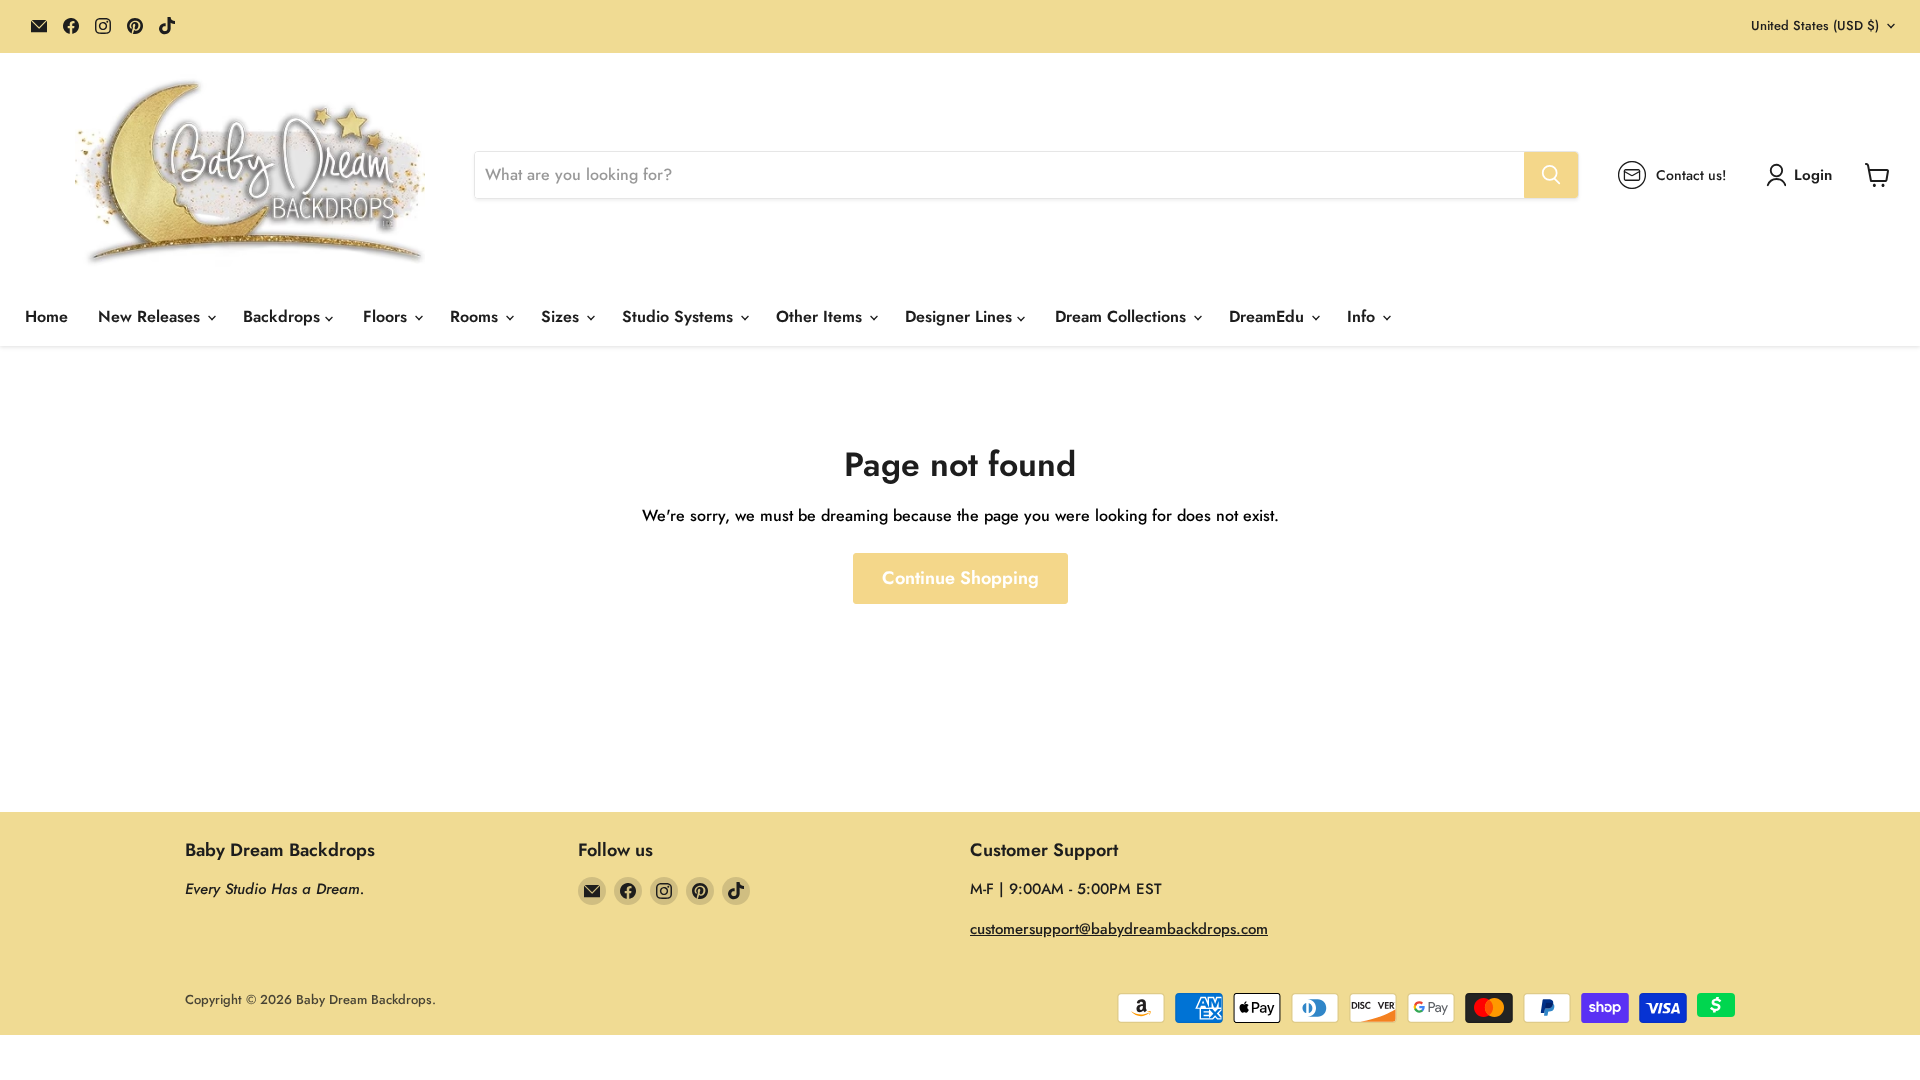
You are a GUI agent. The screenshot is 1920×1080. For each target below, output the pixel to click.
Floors (387, 316)
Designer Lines (961, 316)
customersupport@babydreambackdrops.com (1119, 929)
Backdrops (284, 316)
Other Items (821, 316)
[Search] (1551, 175)
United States (1815, 25)
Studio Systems (680, 316)
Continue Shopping (960, 578)
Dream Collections (1123, 316)
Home (46, 316)
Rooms (476, 316)
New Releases (151, 316)
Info (1363, 316)
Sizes (562, 316)
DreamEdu (1269, 316)
